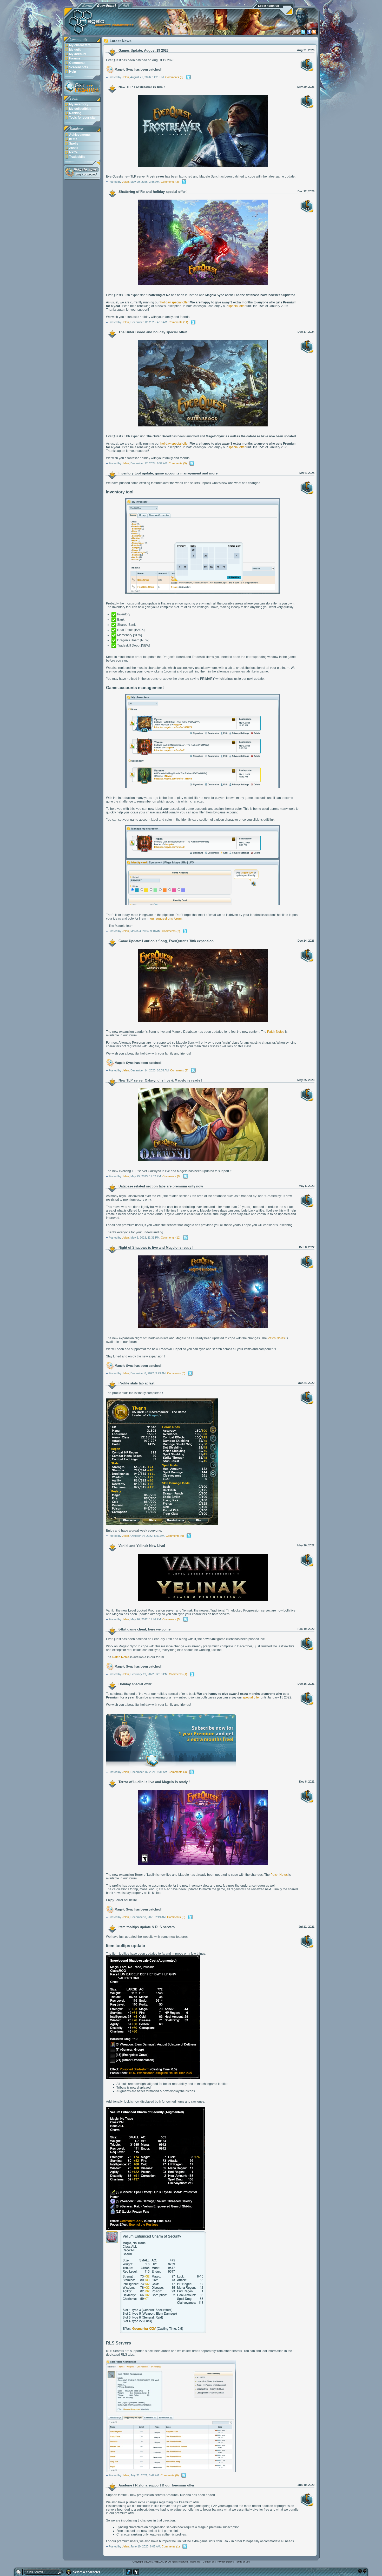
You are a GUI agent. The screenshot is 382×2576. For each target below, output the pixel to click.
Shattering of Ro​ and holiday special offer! (153, 192)
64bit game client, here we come (144, 1629)
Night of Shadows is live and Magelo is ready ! (156, 1248)
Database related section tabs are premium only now (161, 1186)
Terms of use (243, 2562)
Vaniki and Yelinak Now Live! (142, 1546)
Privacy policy (225, 2562)
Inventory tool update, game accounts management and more (168, 473)
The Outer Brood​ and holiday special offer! (153, 332)
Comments (172, 77)
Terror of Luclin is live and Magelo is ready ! (154, 1782)
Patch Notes (276, 1032)
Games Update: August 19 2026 (143, 50)
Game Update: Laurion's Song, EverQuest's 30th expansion (166, 941)
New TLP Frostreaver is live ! (142, 87)
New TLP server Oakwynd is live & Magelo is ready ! (160, 1080)
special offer (237, 306)
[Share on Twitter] (188, 77)
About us (195, 2562)
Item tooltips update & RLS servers (147, 1927)
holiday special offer (174, 302)
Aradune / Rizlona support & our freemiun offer (156, 2485)
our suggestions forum (166, 919)
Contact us (209, 2562)
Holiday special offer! (136, 1684)
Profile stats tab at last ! (137, 1383)
